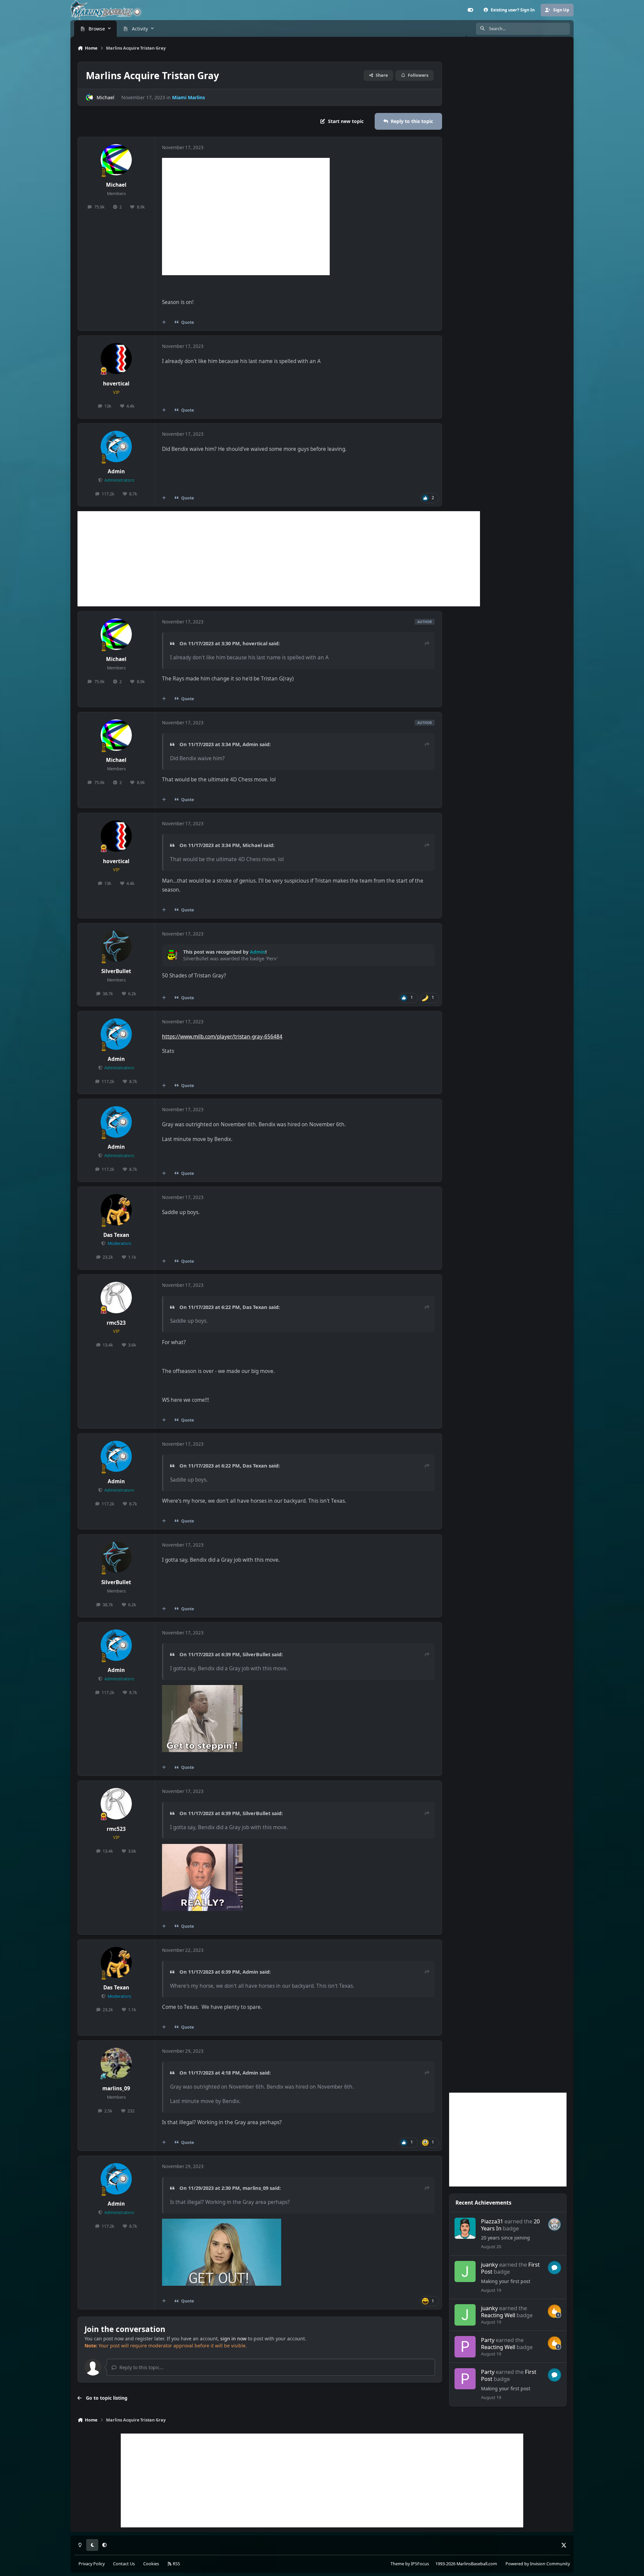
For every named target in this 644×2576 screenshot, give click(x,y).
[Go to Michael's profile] (89, 97)
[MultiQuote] (164, 322)
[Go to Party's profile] (465, 2347)
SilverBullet (116, 971)
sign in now (233, 2339)
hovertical (116, 384)
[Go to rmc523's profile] (116, 1298)
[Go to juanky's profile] (465, 2272)
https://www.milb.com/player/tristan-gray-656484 (222, 1037)
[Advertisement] (279, 559)
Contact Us (124, 2564)
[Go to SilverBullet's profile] (116, 946)
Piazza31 (492, 2221)
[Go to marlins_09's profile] (116, 2063)
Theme (397, 2564)
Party (488, 2340)
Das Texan (116, 1235)
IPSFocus (420, 2564)
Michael (105, 97)
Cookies (151, 2564)
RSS (176, 2564)
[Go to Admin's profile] (116, 446)
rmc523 (116, 1323)
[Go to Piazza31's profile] (465, 2228)
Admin (116, 471)
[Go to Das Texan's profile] (116, 1210)
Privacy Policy (92, 2564)
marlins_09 (116, 2088)
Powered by (538, 2564)
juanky (489, 2264)
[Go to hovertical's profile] (116, 359)
